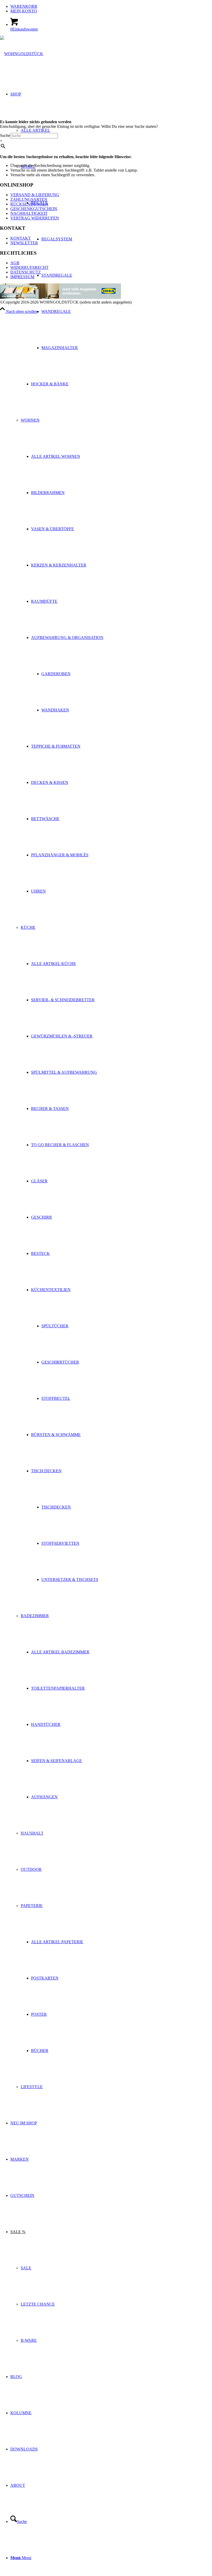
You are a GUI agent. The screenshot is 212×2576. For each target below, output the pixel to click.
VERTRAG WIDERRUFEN (35, 218)
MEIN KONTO (24, 11)
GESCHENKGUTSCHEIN (34, 209)
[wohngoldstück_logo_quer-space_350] (22, 54)
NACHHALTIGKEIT (29, 213)
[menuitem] (111, 6)
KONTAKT (21, 238)
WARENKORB (24, 6)
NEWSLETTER (24, 243)
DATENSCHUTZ (26, 272)
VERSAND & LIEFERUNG (35, 195)
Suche (5, 135)
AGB (15, 263)
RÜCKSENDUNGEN (29, 204)
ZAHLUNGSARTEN (29, 199)
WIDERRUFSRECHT (29, 267)
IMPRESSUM (22, 277)
